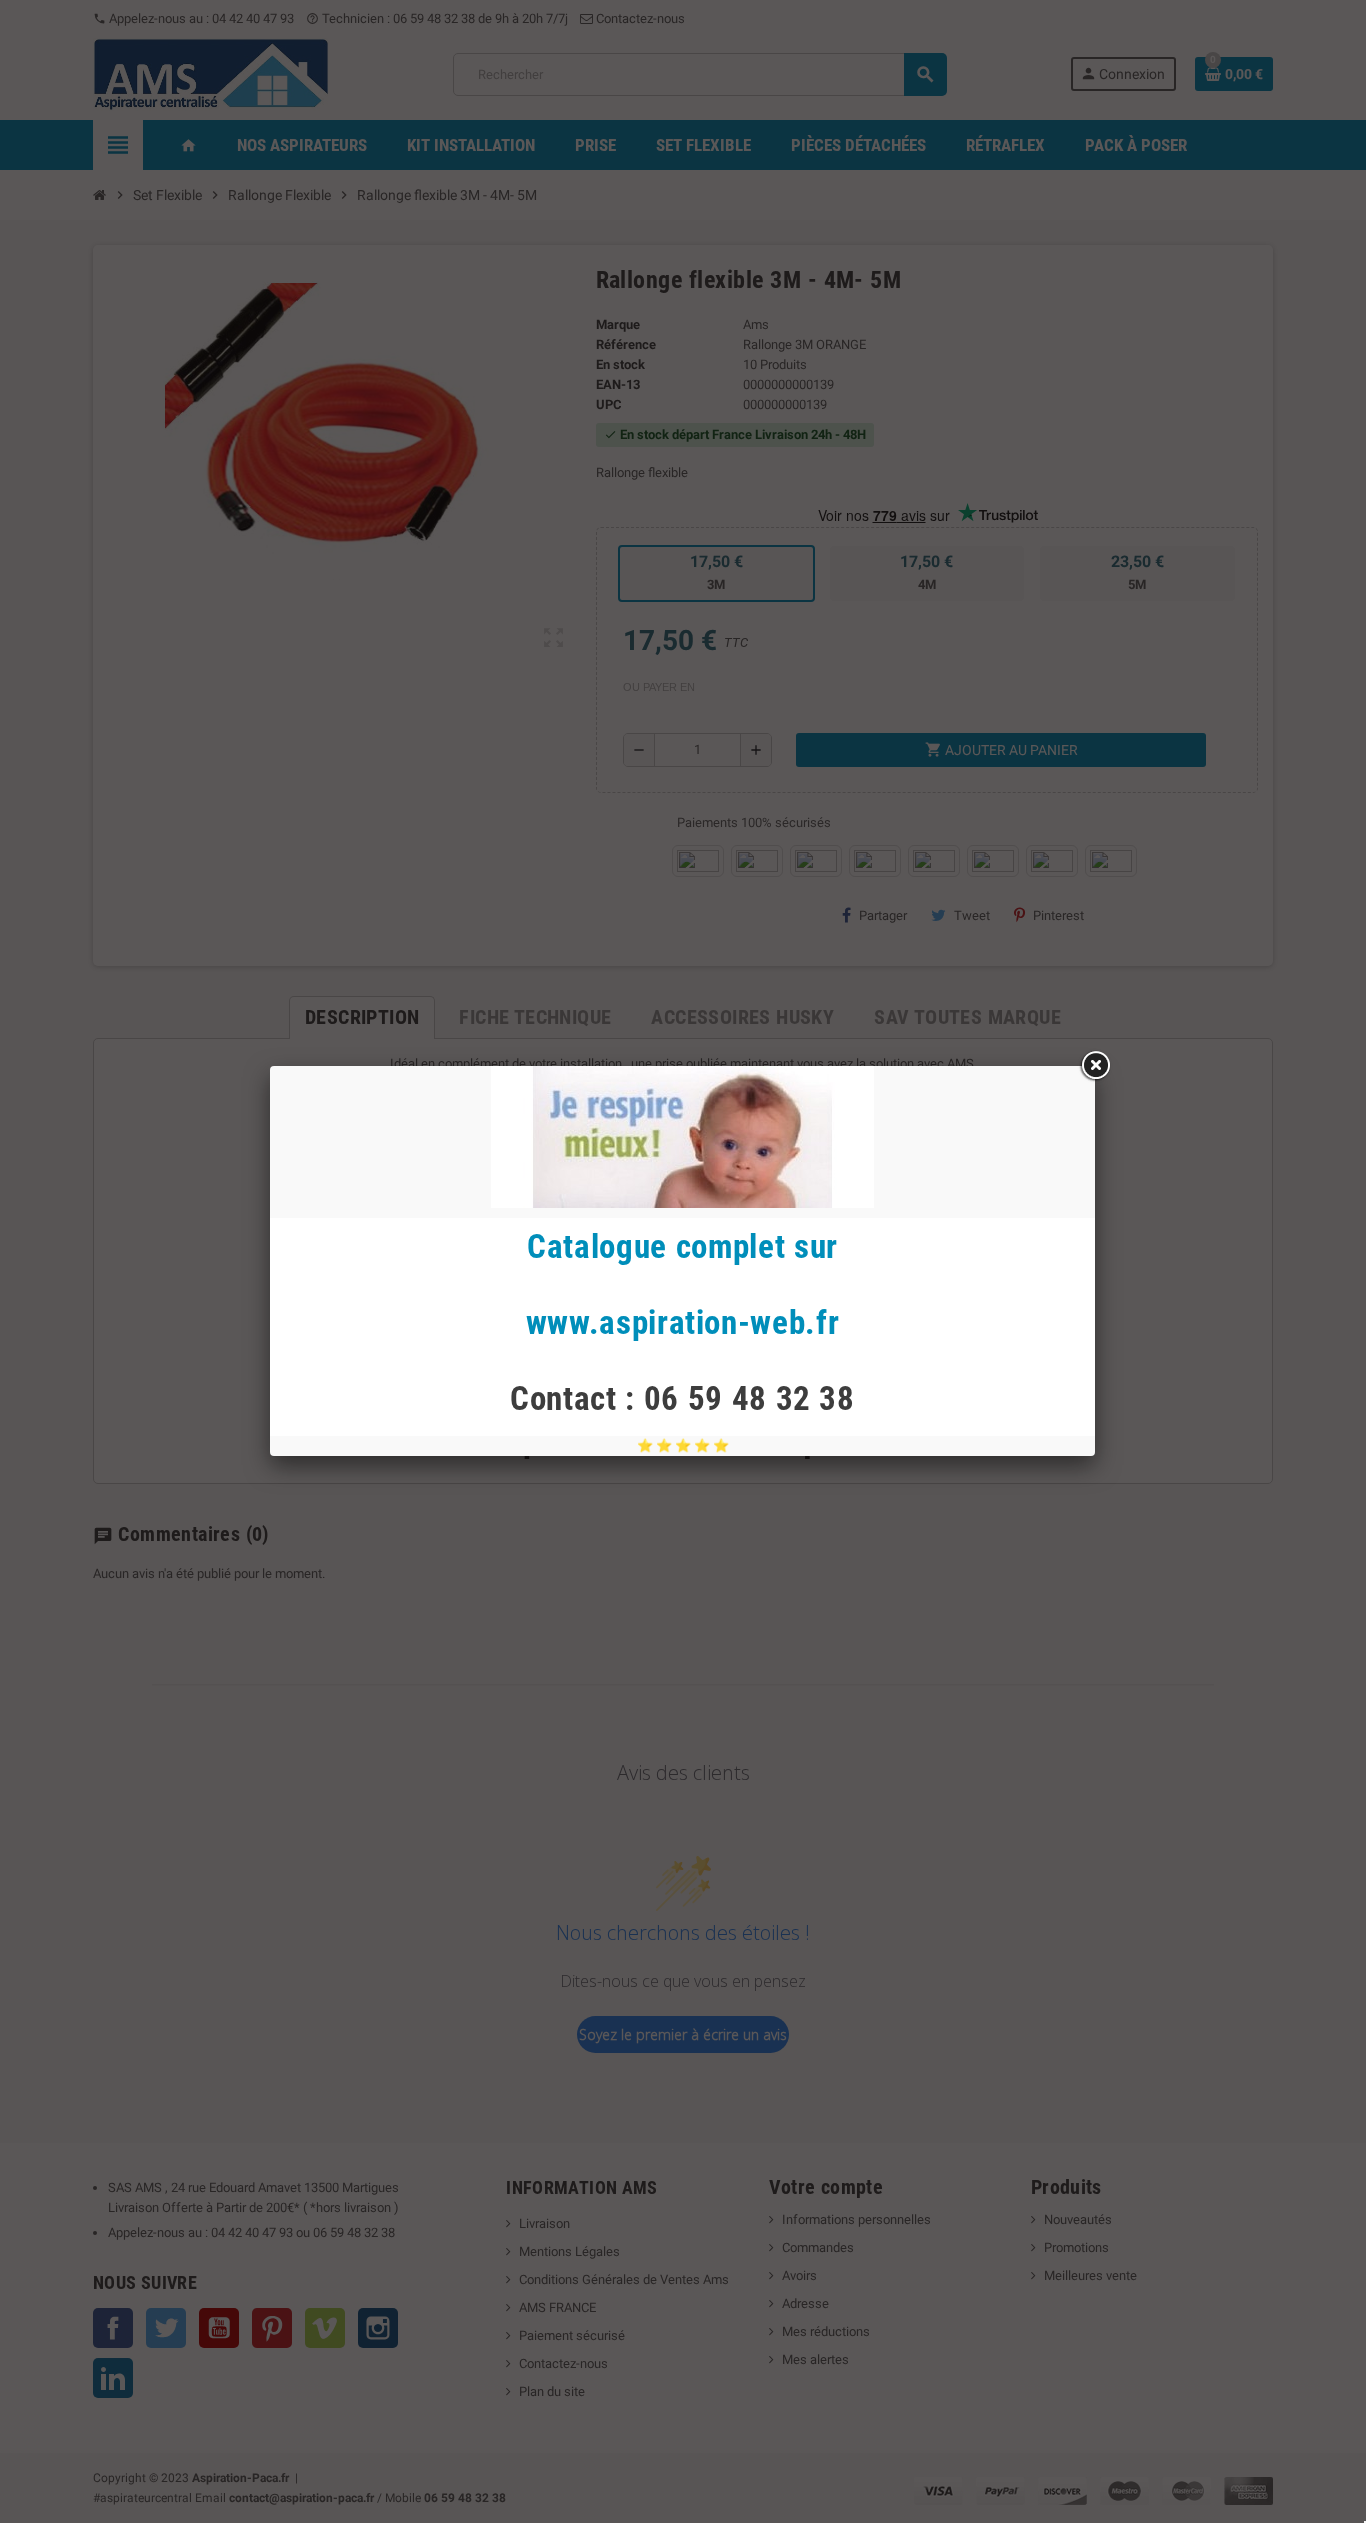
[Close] (1095, 1066)
